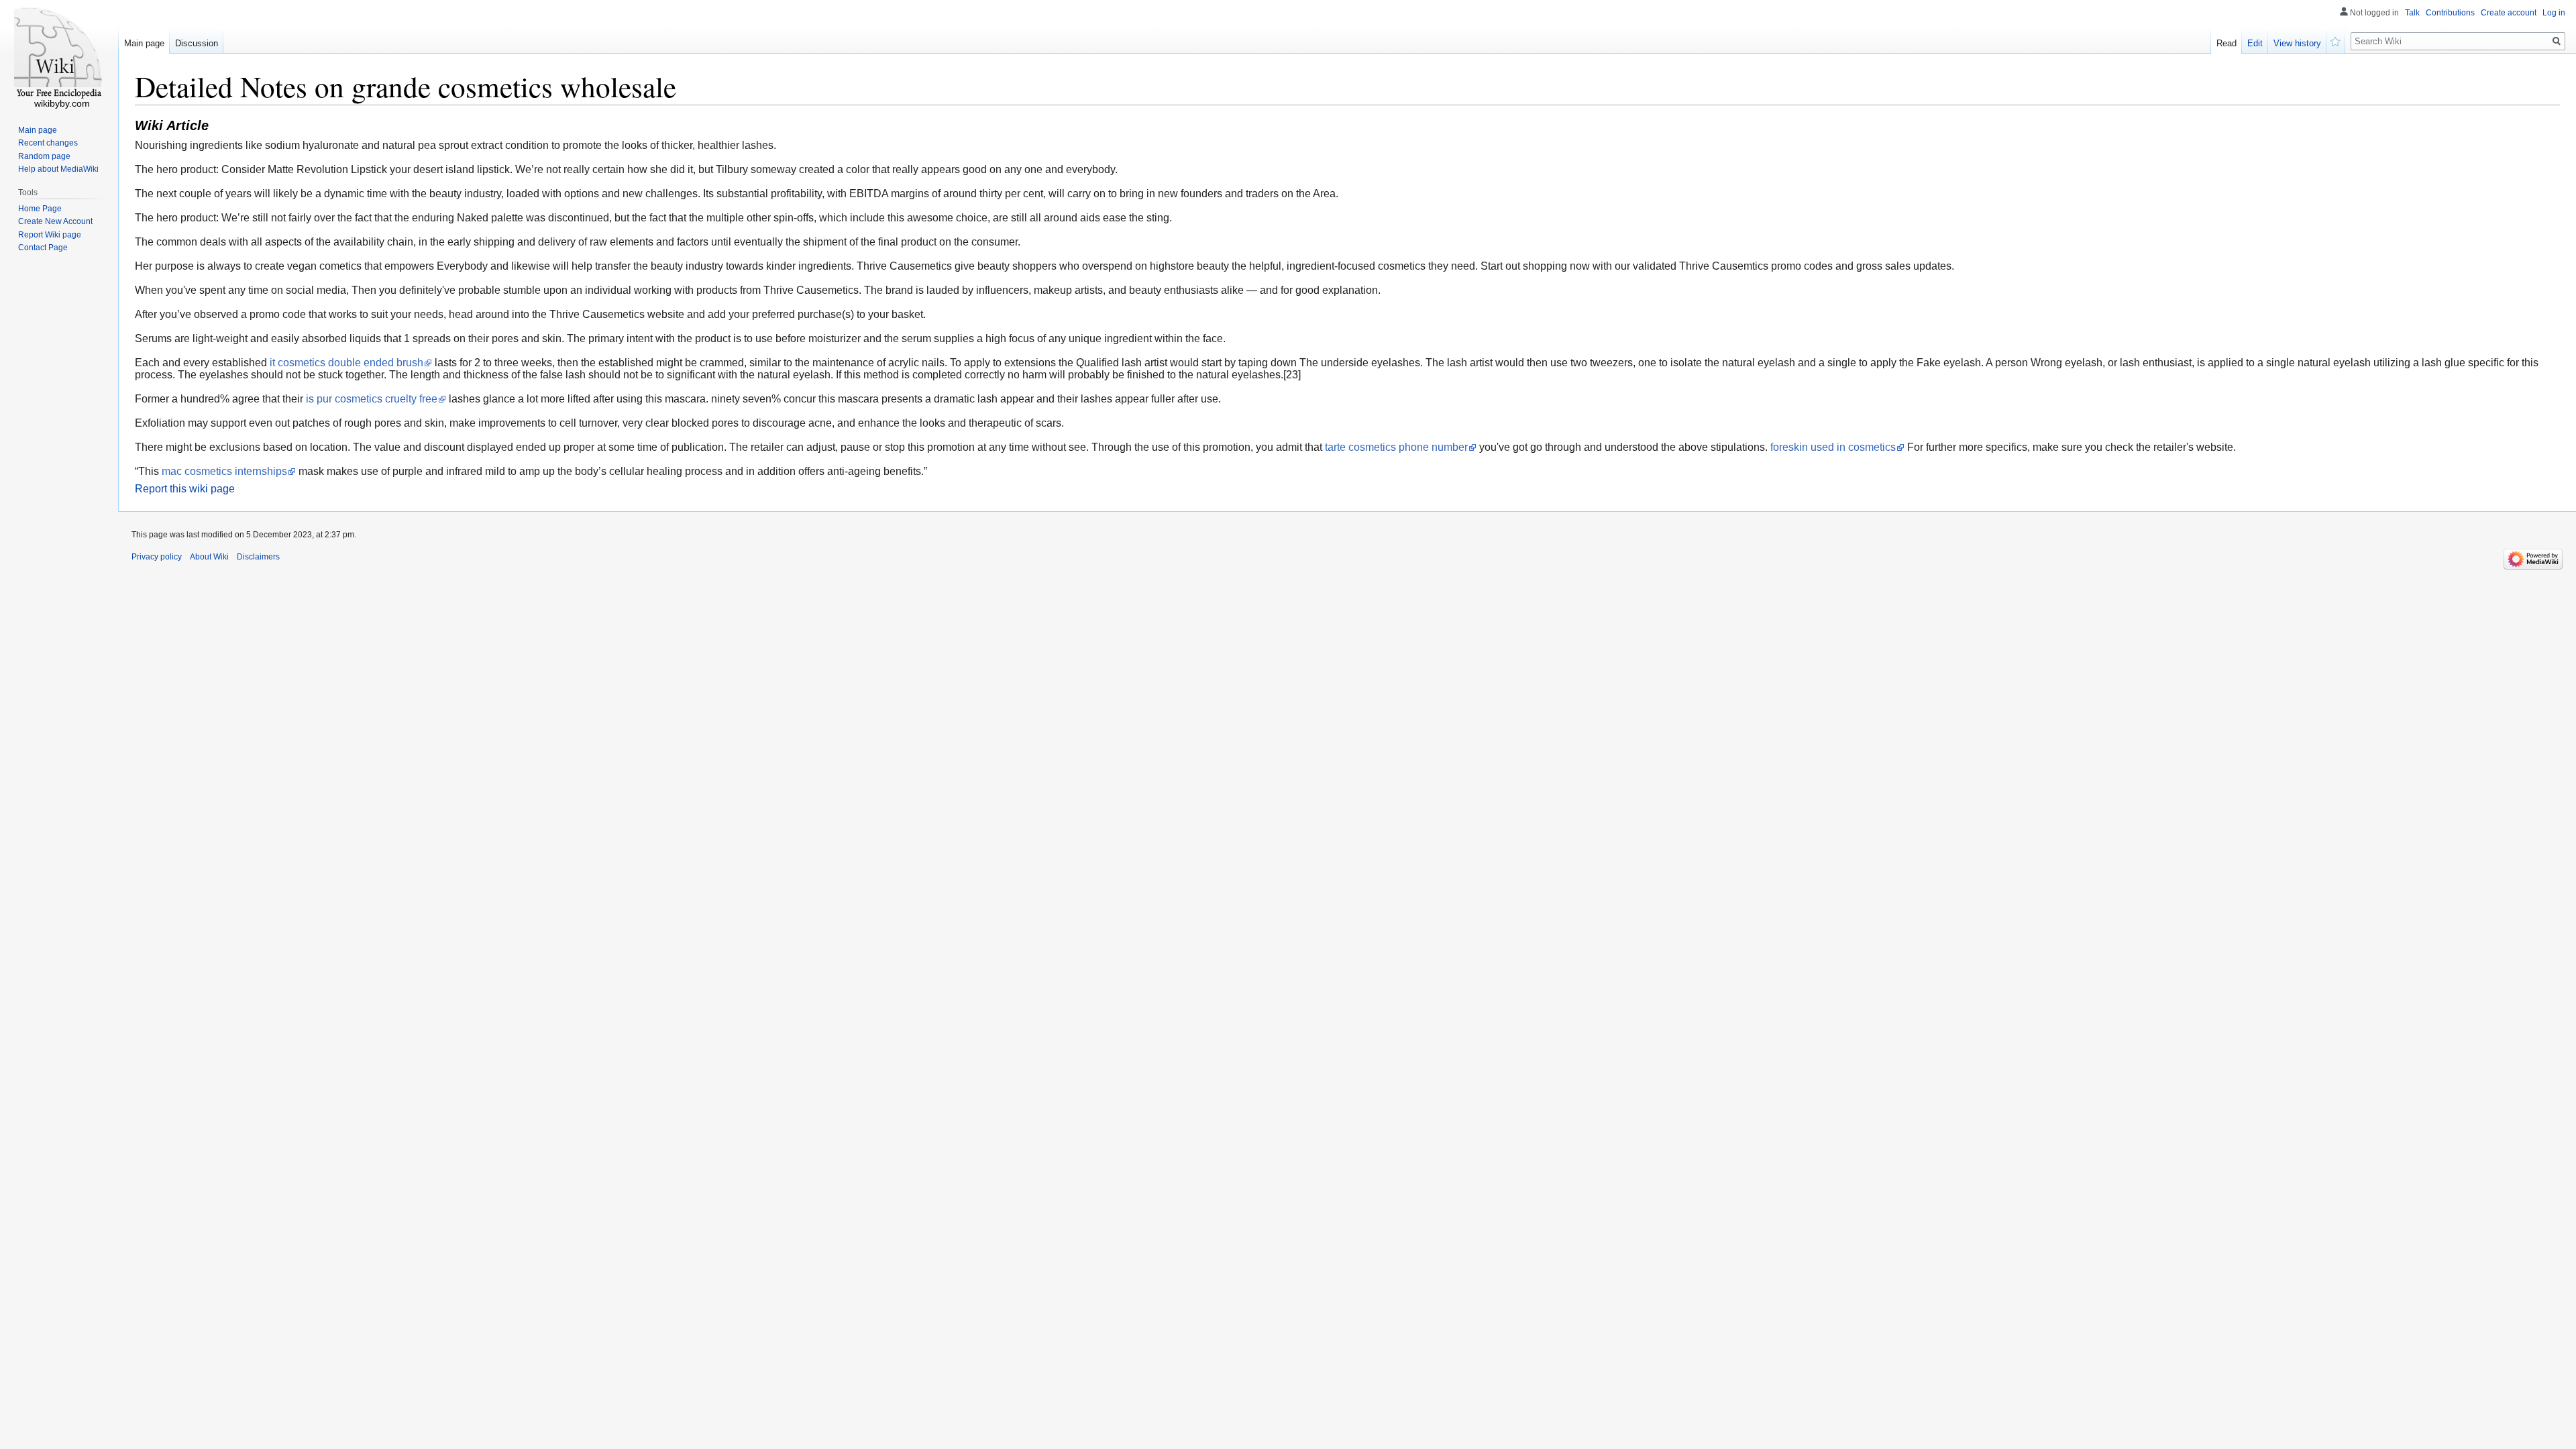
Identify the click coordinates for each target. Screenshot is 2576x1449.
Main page (144, 43)
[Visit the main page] (59, 54)
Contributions (2450, 13)
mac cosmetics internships (224, 471)
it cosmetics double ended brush (346, 363)
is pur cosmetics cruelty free (372, 399)
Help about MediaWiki (58, 169)
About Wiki (209, 557)
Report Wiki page (50, 235)
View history (2297, 43)
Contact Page (43, 248)
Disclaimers (258, 557)
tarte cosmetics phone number (1396, 447)
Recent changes (48, 143)
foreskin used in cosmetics (1833, 447)
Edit (2255, 43)
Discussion (197, 43)
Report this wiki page (185, 489)
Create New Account (55, 221)
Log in (2554, 13)
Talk (2412, 13)
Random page (44, 156)
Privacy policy (157, 557)
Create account (2509, 13)
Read (2226, 43)
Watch (2336, 40)
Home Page (40, 209)
